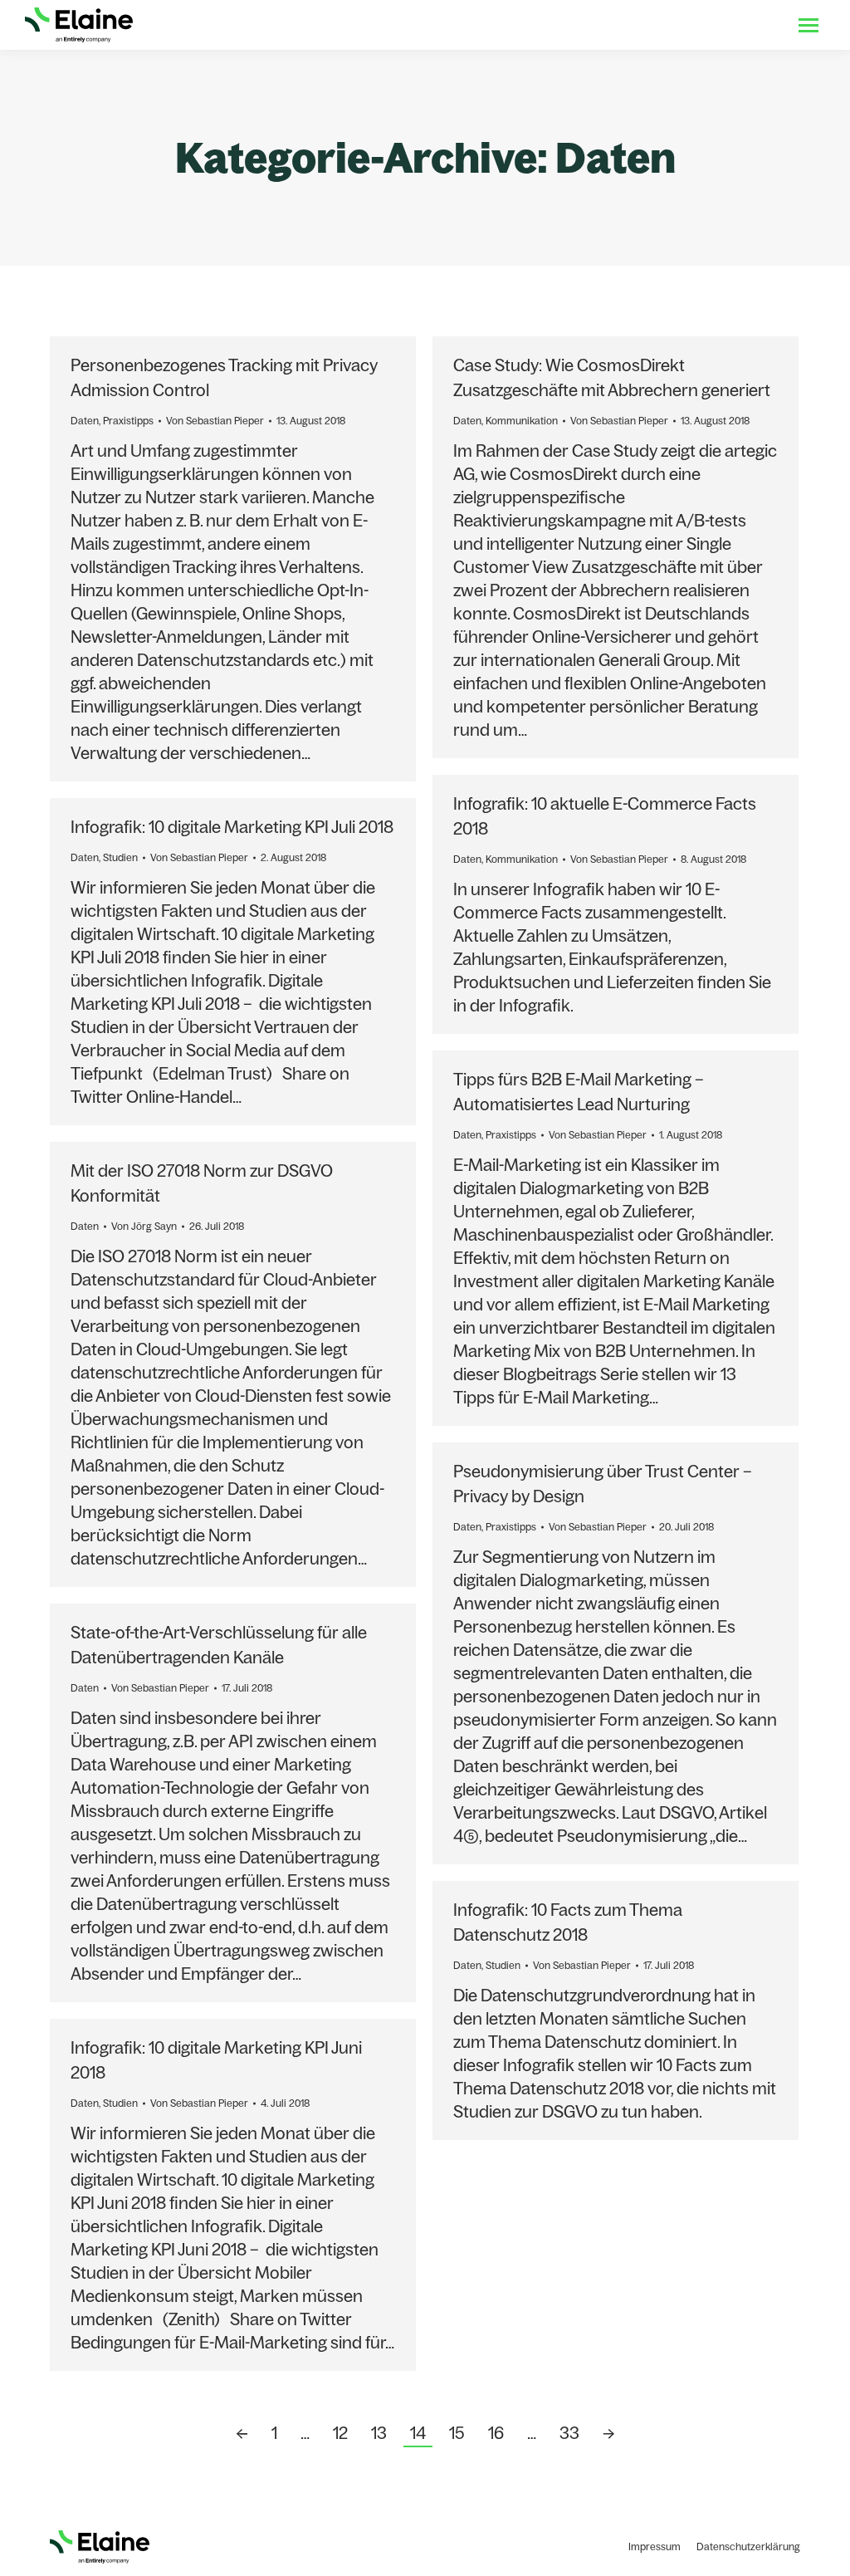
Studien (120, 857)
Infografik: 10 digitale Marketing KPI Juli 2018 (232, 827)
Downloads (630, 25)
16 (496, 2433)
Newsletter (746, 25)
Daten (85, 421)
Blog (688, 25)
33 (569, 2433)
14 (418, 2433)
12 (340, 2433)
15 (457, 2433)
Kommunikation (522, 421)
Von (215, 421)
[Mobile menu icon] (808, 25)
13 (379, 2433)
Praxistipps (128, 421)
